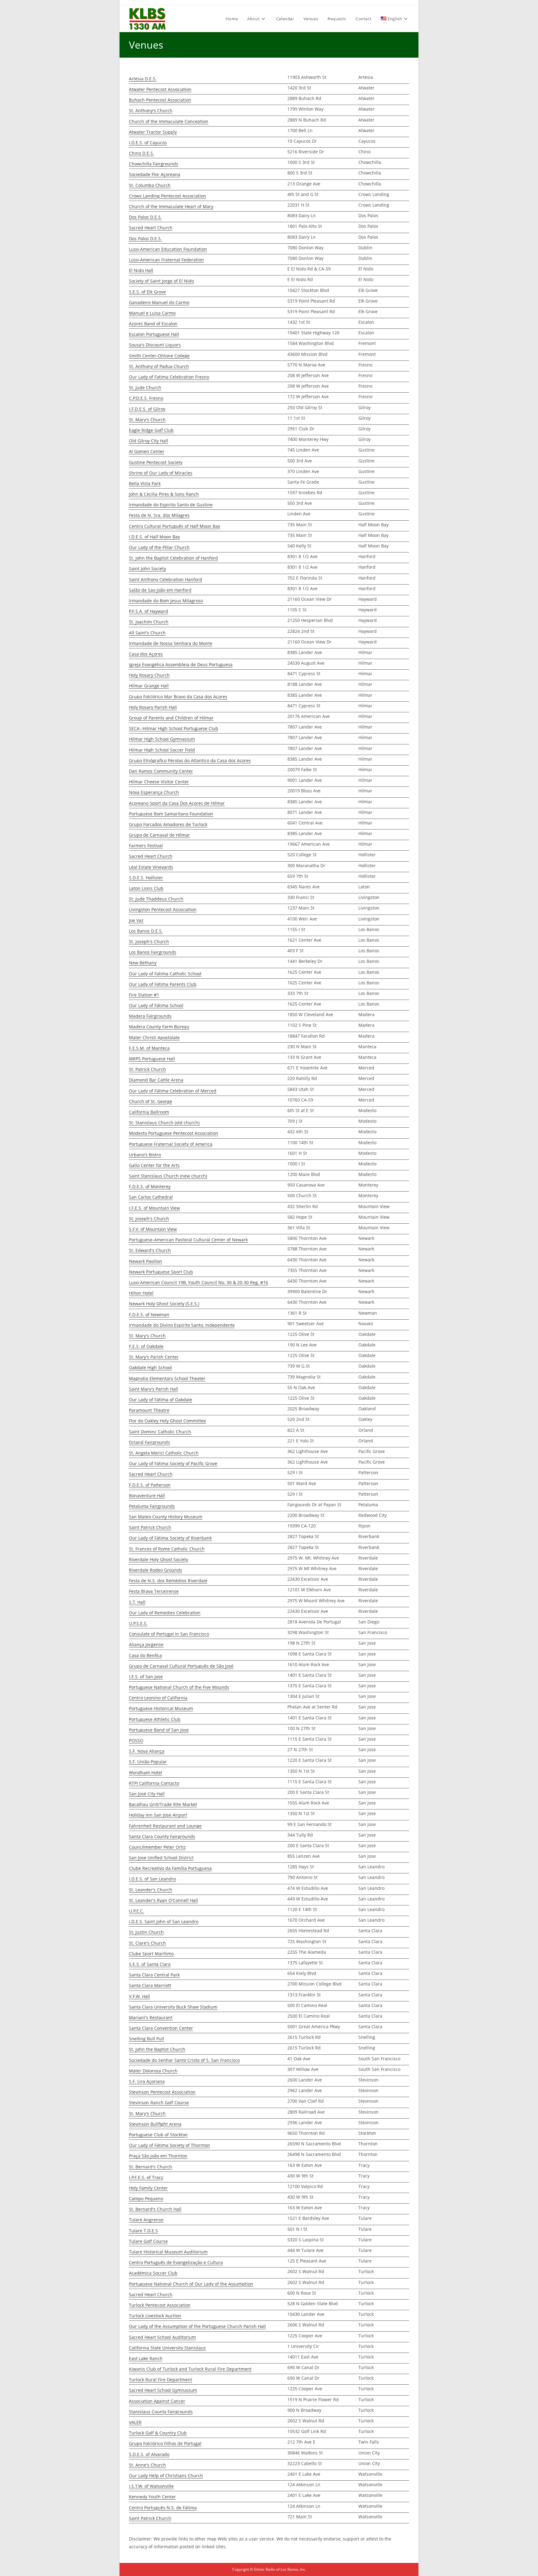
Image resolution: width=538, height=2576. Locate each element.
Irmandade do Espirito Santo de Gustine (171, 505)
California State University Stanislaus (167, 2348)
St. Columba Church (150, 185)
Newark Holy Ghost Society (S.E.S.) (164, 1304)
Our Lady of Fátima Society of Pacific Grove (173, 1463)
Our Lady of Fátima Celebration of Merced (173, 1091)
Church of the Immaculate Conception (169, 121)
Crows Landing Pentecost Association (168, 196)
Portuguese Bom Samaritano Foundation (171, 814)
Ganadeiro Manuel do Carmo (159, 302)
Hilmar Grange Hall (149, 686)
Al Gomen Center (147, 451)
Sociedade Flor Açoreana (155, 174)
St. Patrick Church (147, 1069)
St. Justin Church (146, 1932)
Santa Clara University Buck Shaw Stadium (173, 2007)
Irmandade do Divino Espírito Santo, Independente (182, 1325)
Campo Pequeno (146, 2198)
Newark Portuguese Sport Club (161, 1272)
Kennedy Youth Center (152, 2497)
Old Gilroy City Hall (149, 441)
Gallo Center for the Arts (154, 1165)
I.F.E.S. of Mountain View (154, 1208)
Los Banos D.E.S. (146, 931)
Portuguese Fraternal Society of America (171, 1144)
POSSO (136, 1740)
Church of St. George (151, 1101)
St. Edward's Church (150, 1250)
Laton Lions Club (146, 888)
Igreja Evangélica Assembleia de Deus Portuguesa (181, 664)
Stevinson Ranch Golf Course (159, 2103)
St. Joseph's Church (149, 942)
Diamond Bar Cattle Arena (156, 1080)
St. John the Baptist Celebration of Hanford (173, 558)
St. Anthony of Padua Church (159, 366)
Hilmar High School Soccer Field (162, 750)
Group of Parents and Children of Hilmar (171, 718)
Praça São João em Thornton (158, 2156)
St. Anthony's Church (151, 110)
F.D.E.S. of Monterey (150, 1186)
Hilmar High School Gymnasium (162, 739)
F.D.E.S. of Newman (149, 1314)
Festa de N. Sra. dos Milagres (159, 515)
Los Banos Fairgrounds (153, 952)
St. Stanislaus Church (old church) (164, 1123)
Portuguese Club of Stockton (158, 2135)
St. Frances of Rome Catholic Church (167, 1549)
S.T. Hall (137, 1602)
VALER (135, 2422)
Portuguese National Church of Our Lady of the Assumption (191, 2284)
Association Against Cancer (157, 2401)
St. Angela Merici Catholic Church (164, 1453)
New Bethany (143, 963)
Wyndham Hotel (146, 1773)
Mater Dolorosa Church (153, 2071)
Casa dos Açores (146, 654)
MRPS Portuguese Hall (152, 1059)
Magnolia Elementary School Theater (167, 1378)
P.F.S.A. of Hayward (149, 611)
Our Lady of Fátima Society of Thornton (170, 2145)
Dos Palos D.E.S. (145, 217)
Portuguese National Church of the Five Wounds (179, 1687)
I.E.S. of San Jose (146, 1677)
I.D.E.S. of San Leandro (152, 1879)
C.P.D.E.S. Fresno (146, 398)
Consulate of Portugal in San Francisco (169, 1634)
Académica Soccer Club (153, 2273)
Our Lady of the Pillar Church (159, 547)
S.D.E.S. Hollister (146, 878)
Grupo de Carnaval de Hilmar (159, 835)
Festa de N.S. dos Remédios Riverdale (168, 1581)
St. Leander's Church (151, 1890)
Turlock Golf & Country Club (158, 2433)
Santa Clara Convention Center (161, 2028)
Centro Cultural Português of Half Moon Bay (175, 526)
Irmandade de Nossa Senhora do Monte (171, 643)
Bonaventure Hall (147, 1496)
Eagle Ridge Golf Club (151, 430)
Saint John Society (147, 569)
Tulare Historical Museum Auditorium (168, 2252)
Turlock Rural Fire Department (160, 2380)
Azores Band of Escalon (153, 324)
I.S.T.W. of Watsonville (151, 2486)
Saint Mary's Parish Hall (153, 1389)
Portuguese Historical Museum (161, 1708)
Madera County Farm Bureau (159, 1027)
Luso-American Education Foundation (168, 249)
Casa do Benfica (145, 1655)
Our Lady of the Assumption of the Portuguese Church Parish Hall (197, 2326)
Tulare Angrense (146, 2220)
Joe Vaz (136, 920)
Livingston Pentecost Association (163, 909)
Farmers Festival (146, 846)
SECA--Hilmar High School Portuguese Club (174, 728)
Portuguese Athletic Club (155, 1719)
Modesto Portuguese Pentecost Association (174, 1133)
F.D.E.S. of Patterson (150, 1485)
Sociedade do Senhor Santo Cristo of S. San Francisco (184, 2060)
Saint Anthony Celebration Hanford (165, 579)
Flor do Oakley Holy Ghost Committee (168, 1421)
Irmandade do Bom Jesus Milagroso (166, 601)
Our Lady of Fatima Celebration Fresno (169, 377)
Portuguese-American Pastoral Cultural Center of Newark (188, 1240)
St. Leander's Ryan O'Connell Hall (163, 1900)
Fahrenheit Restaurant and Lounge (165, 1826)
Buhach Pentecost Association (160, 100)
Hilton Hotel (141, 1293)
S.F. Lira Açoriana (147, 2081)
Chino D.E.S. (142, 153)
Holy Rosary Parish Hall (153, 707)
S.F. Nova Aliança (147, 1751)
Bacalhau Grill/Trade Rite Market (163, 1804)
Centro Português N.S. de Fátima (163, 2508)
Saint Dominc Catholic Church (160, 1432)
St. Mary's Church (147, 420)
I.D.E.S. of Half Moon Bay (154, 537)
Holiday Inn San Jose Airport (158, 1815)
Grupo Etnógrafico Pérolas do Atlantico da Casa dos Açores (190, 760)
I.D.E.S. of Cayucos (148, 143)
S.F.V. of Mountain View (153, 1229)
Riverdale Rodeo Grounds (156, 1570)
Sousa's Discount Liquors (155, 345)
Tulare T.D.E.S (143, 2231)
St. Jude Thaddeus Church (156, 899)
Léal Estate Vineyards (151, 867)
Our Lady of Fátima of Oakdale (160, 1400)
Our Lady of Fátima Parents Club (163, 984)
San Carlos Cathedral (151, 1197)
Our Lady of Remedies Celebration (165, 1613)
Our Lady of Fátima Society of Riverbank (170, 1538)
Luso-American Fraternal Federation (166, 260)
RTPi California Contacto (154, 1783)
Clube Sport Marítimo (151, 1954)
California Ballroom (149, 1112)
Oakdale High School (150, 1367)
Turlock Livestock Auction (155, 2316)
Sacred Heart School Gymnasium (163, 2390)
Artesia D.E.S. (143, 79)
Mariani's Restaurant (151, 2017)
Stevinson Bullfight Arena (155, 2124)
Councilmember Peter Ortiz (157, 1847)
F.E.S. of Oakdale (146, 1346)
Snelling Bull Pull (146, 2039)
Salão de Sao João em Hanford (160, 590)
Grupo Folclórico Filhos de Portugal (165, 2443)
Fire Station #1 (144, 995)
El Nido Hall (141, 270)
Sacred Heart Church (151, 228)
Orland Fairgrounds (149, 1442)
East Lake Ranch (146, 2358)
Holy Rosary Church (149, 675)
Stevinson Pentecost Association (162, 2092)
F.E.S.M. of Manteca (149, 1048)
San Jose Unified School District (161, 1858)
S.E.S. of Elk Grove (147, 292)
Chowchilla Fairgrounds (153, 164)
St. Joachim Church (149, 622)
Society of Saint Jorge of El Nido (161, 281)
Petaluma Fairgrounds (152, 1506)
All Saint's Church (147, 633)
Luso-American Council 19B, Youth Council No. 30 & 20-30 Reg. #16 (198, 1282)
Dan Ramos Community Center (161, 771)
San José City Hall (147, 1794)
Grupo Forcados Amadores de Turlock (168, 824)
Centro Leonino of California (158, 1698)
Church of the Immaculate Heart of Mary (171, 206)
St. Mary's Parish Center (154, 1357)
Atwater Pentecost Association (160, 89)
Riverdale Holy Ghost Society (158, 1559)
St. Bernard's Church (151, 2167)
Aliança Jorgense (146, 1644)
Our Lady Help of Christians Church (166, 2476)
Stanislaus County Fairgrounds (161, 2412)
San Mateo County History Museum (166, 1517)
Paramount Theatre (149, 1410)
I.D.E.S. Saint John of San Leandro (164, 1921)
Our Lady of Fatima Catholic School (165, 974)
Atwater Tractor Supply (153, 132)
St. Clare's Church (147, 1943)
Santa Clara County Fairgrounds (162, 1836)
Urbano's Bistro (145, 1155)
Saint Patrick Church (150, 1527)
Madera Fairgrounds (150, 1016)
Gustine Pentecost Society (156, 462)
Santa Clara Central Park (154, 1975)
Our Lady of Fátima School (156, 1005)
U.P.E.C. (137, 1911)
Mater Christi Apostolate (154, 1037)
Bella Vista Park (145, 483)
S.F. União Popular (148, 1762)
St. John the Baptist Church (157, 2049)
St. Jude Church (145, 387)
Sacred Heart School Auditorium (162, 2337)
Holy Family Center (148, 2188)
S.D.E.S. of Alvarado (149, 2454)
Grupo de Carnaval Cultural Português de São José (181, 1666)
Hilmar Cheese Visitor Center (159, 782)
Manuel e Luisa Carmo (152, 313)
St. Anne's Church (147, 2465)
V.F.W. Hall (139, 1996)
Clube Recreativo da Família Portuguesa (170, 1868)
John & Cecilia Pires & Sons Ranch (164, 494)
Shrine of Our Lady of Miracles (161, 473)
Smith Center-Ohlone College (159, 356)
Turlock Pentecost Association (160, 2305)
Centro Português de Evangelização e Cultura (176, 2262)
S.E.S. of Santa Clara (150, 1964)
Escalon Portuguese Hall (154, 334)
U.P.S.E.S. (138, 1623)
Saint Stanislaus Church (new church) (168, 1176)
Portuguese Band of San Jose (159, 1730)
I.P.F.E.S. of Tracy (146, 2177)
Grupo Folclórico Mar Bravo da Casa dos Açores (178, 697)
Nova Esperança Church (154, 792)
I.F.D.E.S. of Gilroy (147, 409)
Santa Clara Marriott (150, 1985)
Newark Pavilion (146, 1261)
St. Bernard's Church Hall (155, 2209)
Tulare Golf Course (148, 2241)
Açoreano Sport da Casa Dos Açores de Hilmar (177, 803)
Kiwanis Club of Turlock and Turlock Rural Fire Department (190, 2369)
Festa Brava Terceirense (154, 1591)
